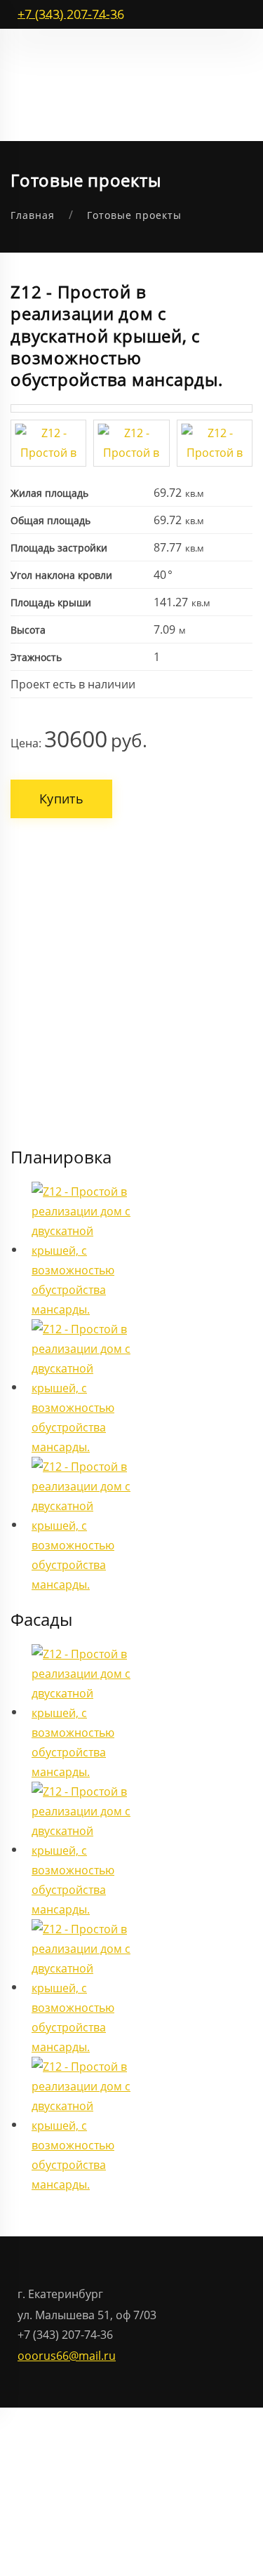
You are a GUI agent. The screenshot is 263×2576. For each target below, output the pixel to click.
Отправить (83, 1006)
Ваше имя (67, 856)
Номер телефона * (90, 908)
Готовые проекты (134, 215)
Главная (33, 215)
